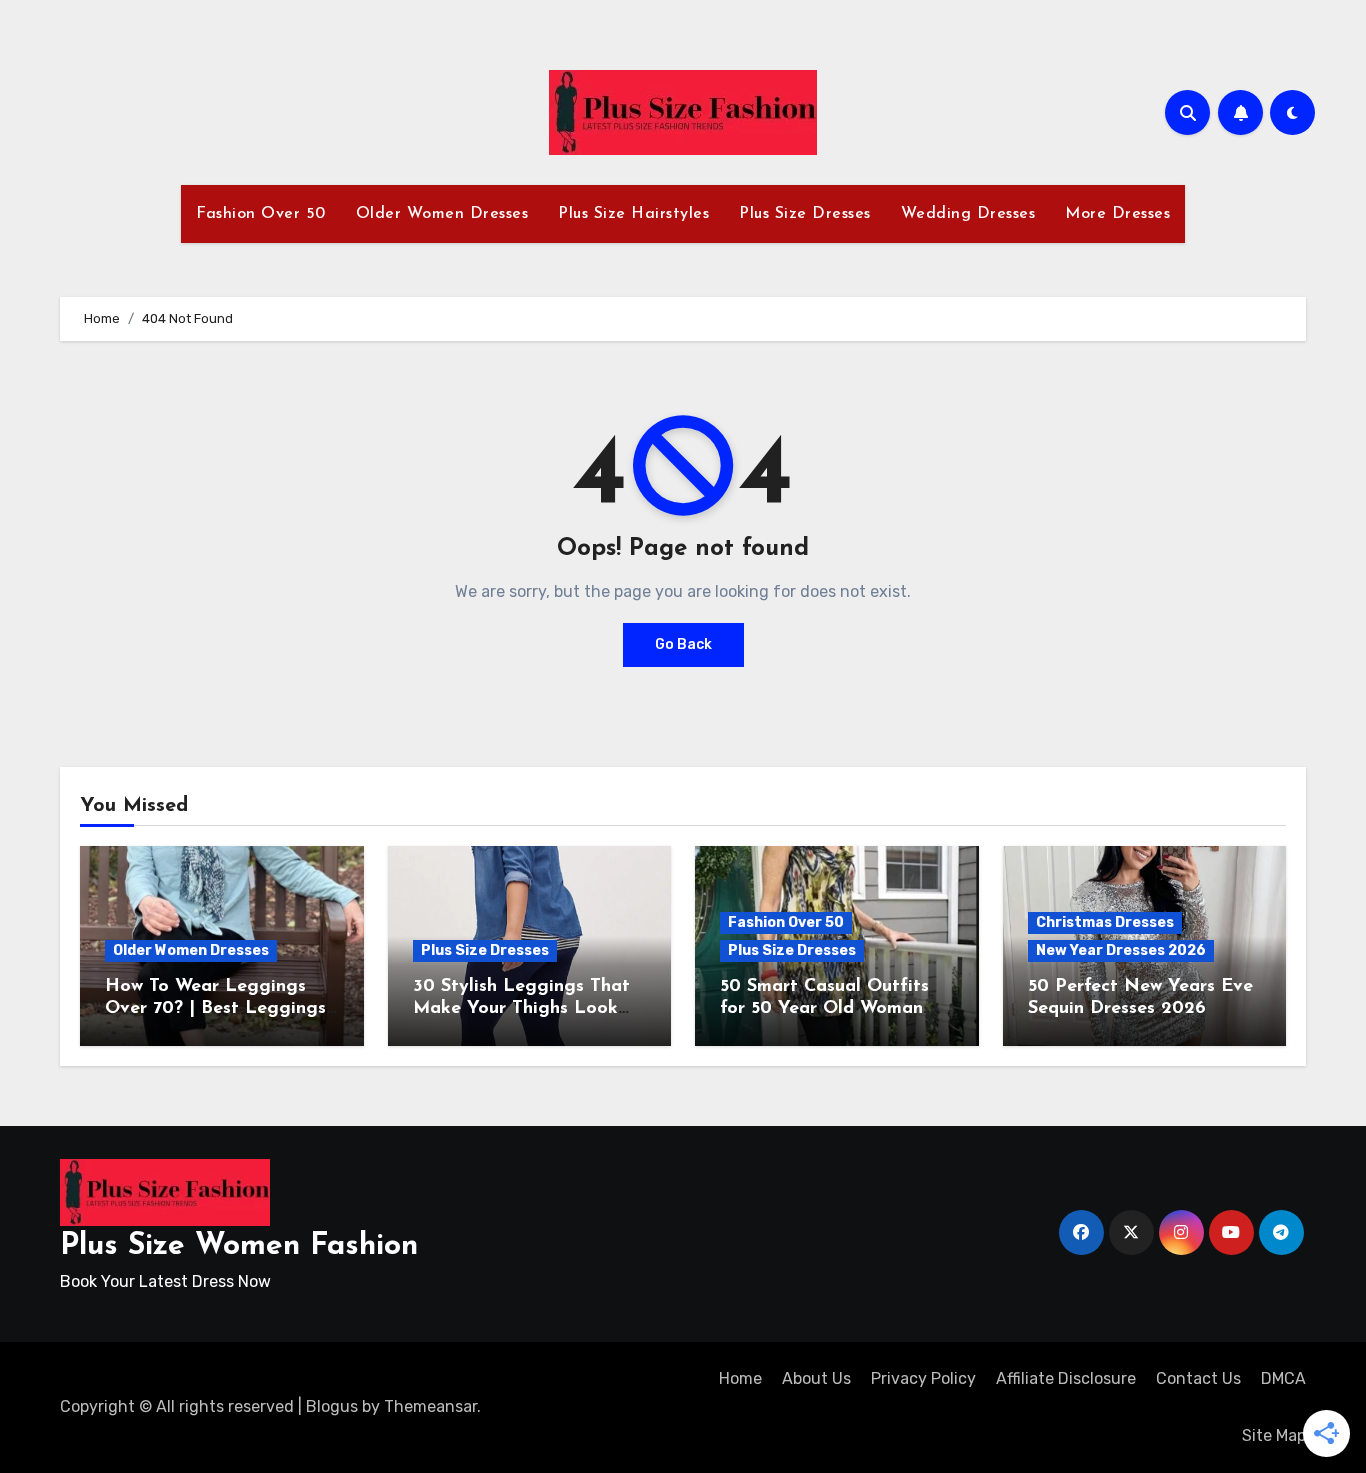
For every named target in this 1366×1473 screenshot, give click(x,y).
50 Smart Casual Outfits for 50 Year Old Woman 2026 (824, 1008)
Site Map (1274, 1435)
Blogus (332, 1406)
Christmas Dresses (1105, 922)
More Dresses (1117, 214)
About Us (816, 1378)
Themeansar (430, 1406)
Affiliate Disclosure (1066, 1378)
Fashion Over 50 (261, 214)
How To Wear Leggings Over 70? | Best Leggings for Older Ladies (215, 1008)
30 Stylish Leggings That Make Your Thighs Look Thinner (521, 1008)
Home (740, 1378)
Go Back (683, 644)
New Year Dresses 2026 (1121, 950)
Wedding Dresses (968, 214)
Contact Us (1198, 1378)
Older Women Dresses (442, 214)
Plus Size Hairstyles (633, 214)
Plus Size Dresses (805, 214)
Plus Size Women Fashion (239, 1246)
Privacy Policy (923, 1378)
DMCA (1283, 1378)
